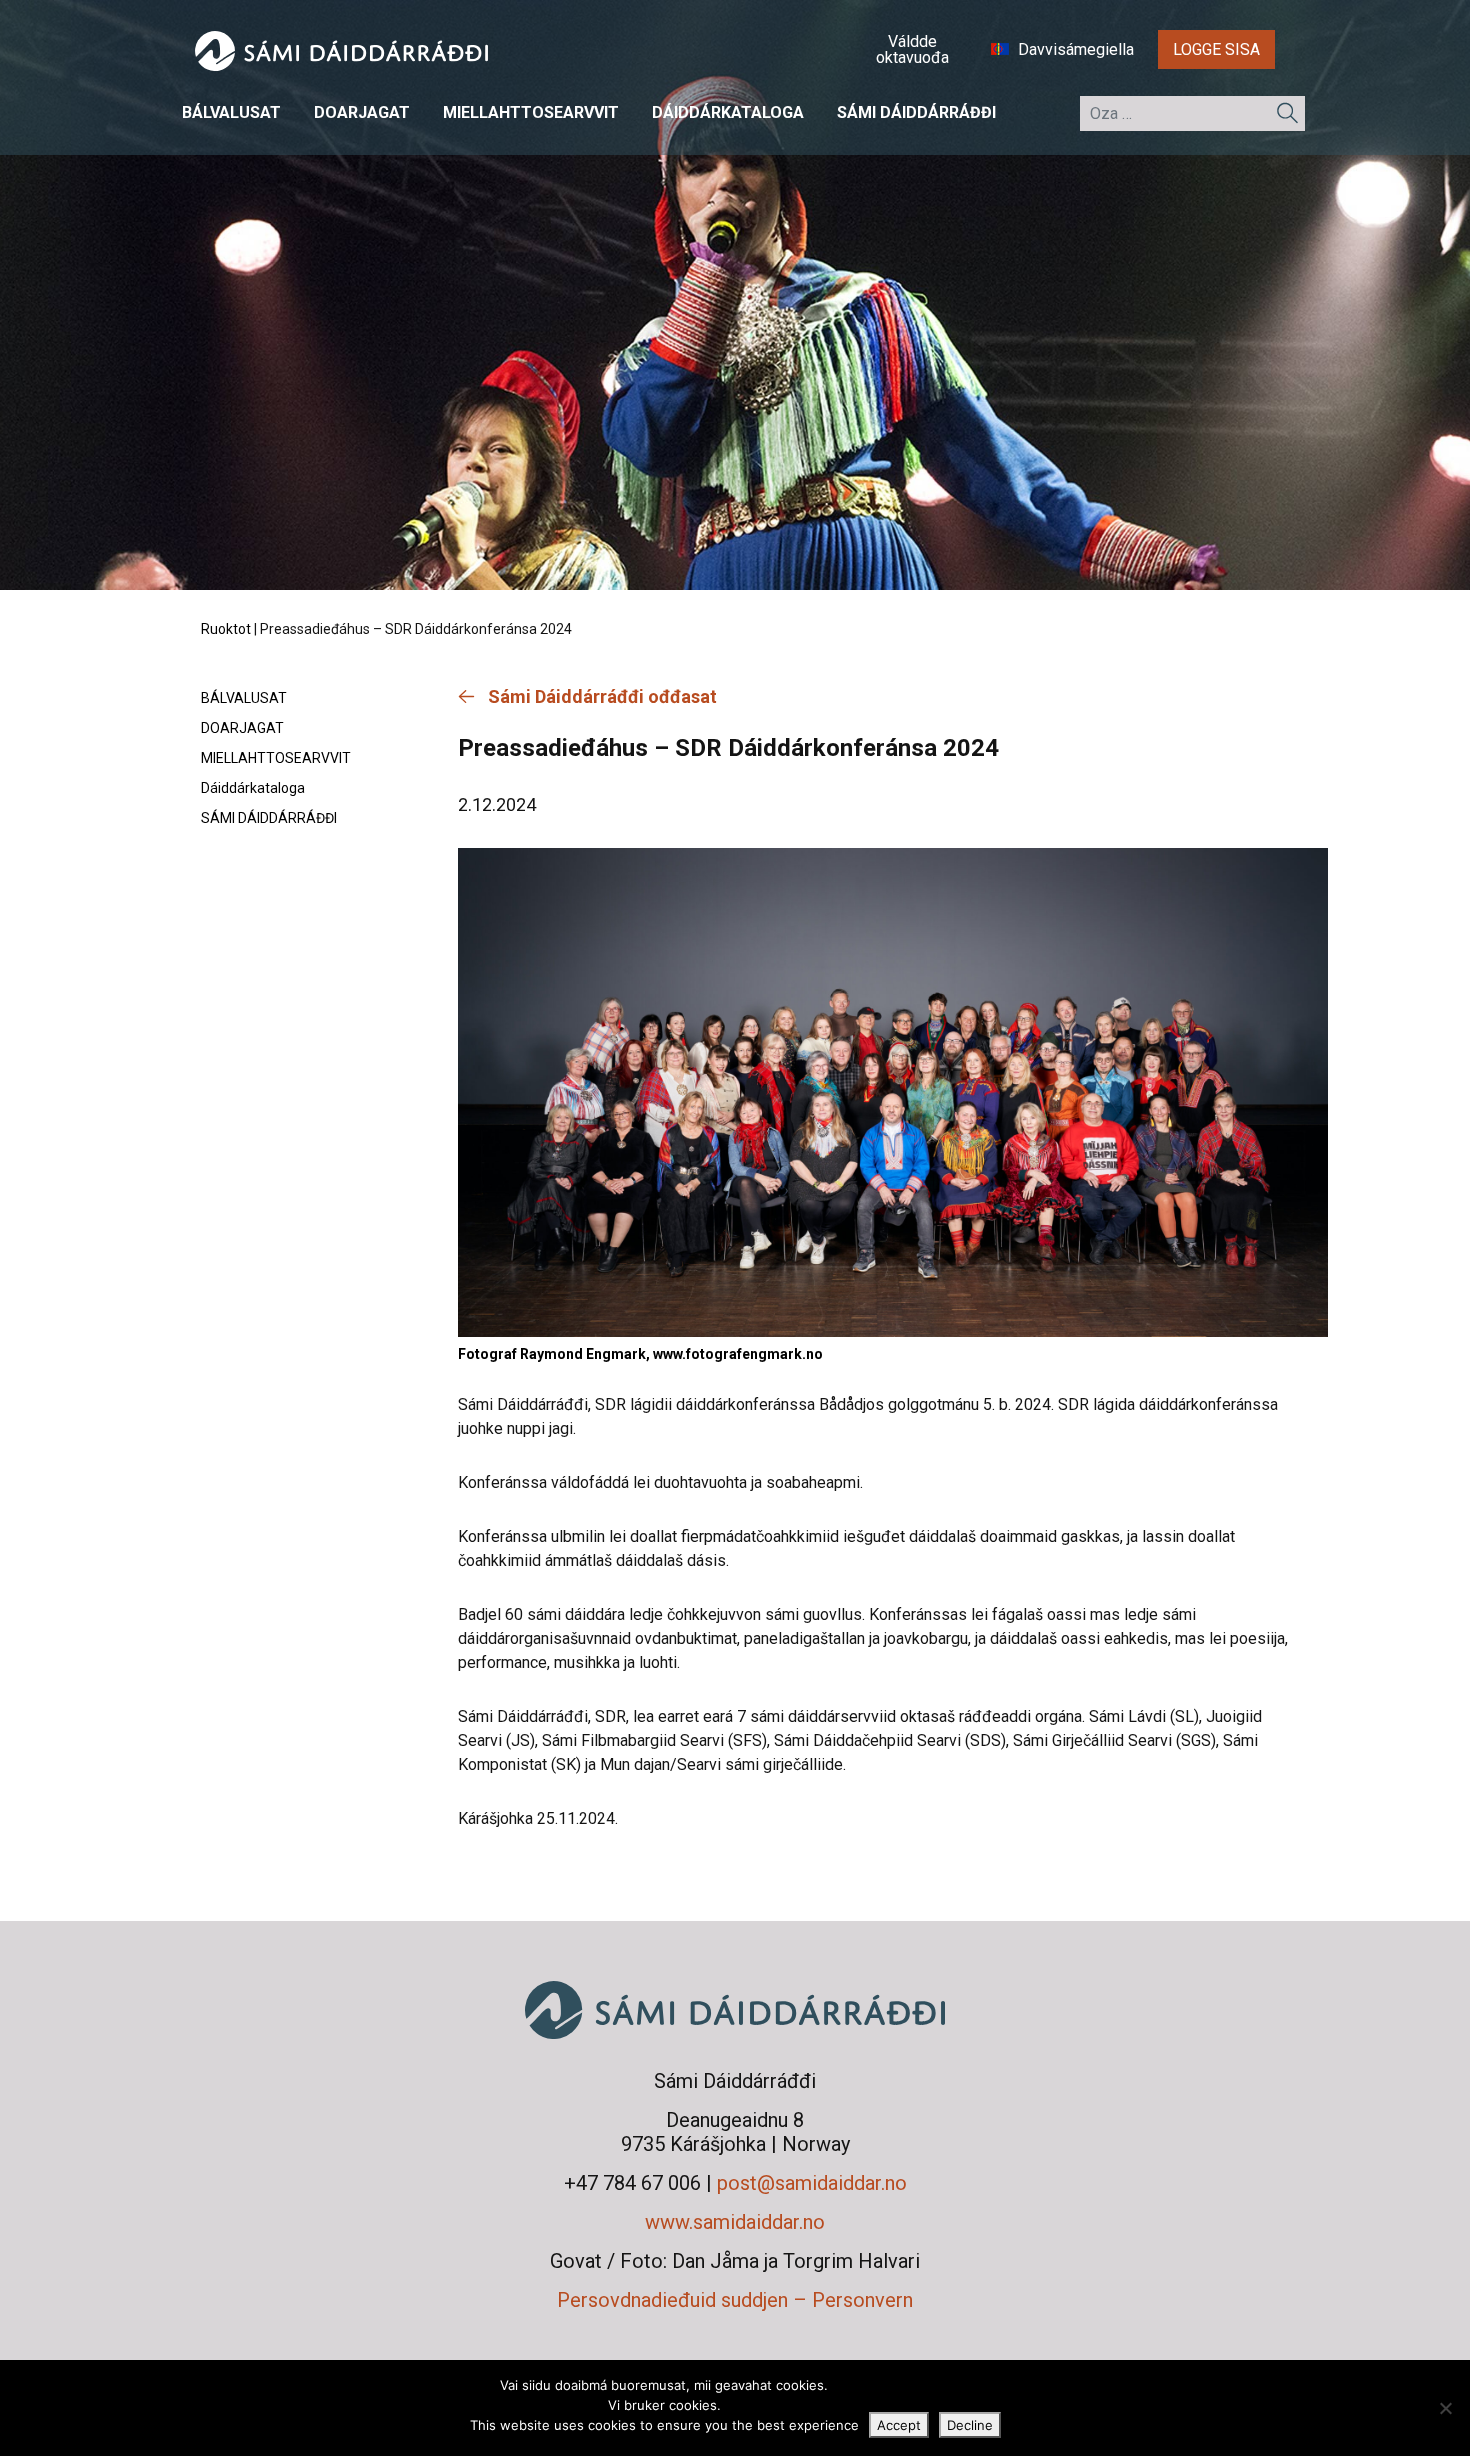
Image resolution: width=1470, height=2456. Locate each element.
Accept (899, 2425)
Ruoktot (226, 629)
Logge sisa (1216, 49)
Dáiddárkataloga (728, 112)
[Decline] (1445, 2408)
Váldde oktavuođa (912, 50)
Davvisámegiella (1074, 49)
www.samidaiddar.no (735, 2222)
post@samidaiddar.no (812, 2183)
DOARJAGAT (362, 112)
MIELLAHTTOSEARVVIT (531, 112)
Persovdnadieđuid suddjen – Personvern (735, 2300)
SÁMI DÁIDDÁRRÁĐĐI (916, 112)
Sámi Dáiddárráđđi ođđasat (602, 696)
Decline (970, 2425)
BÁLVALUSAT (231, 112)
